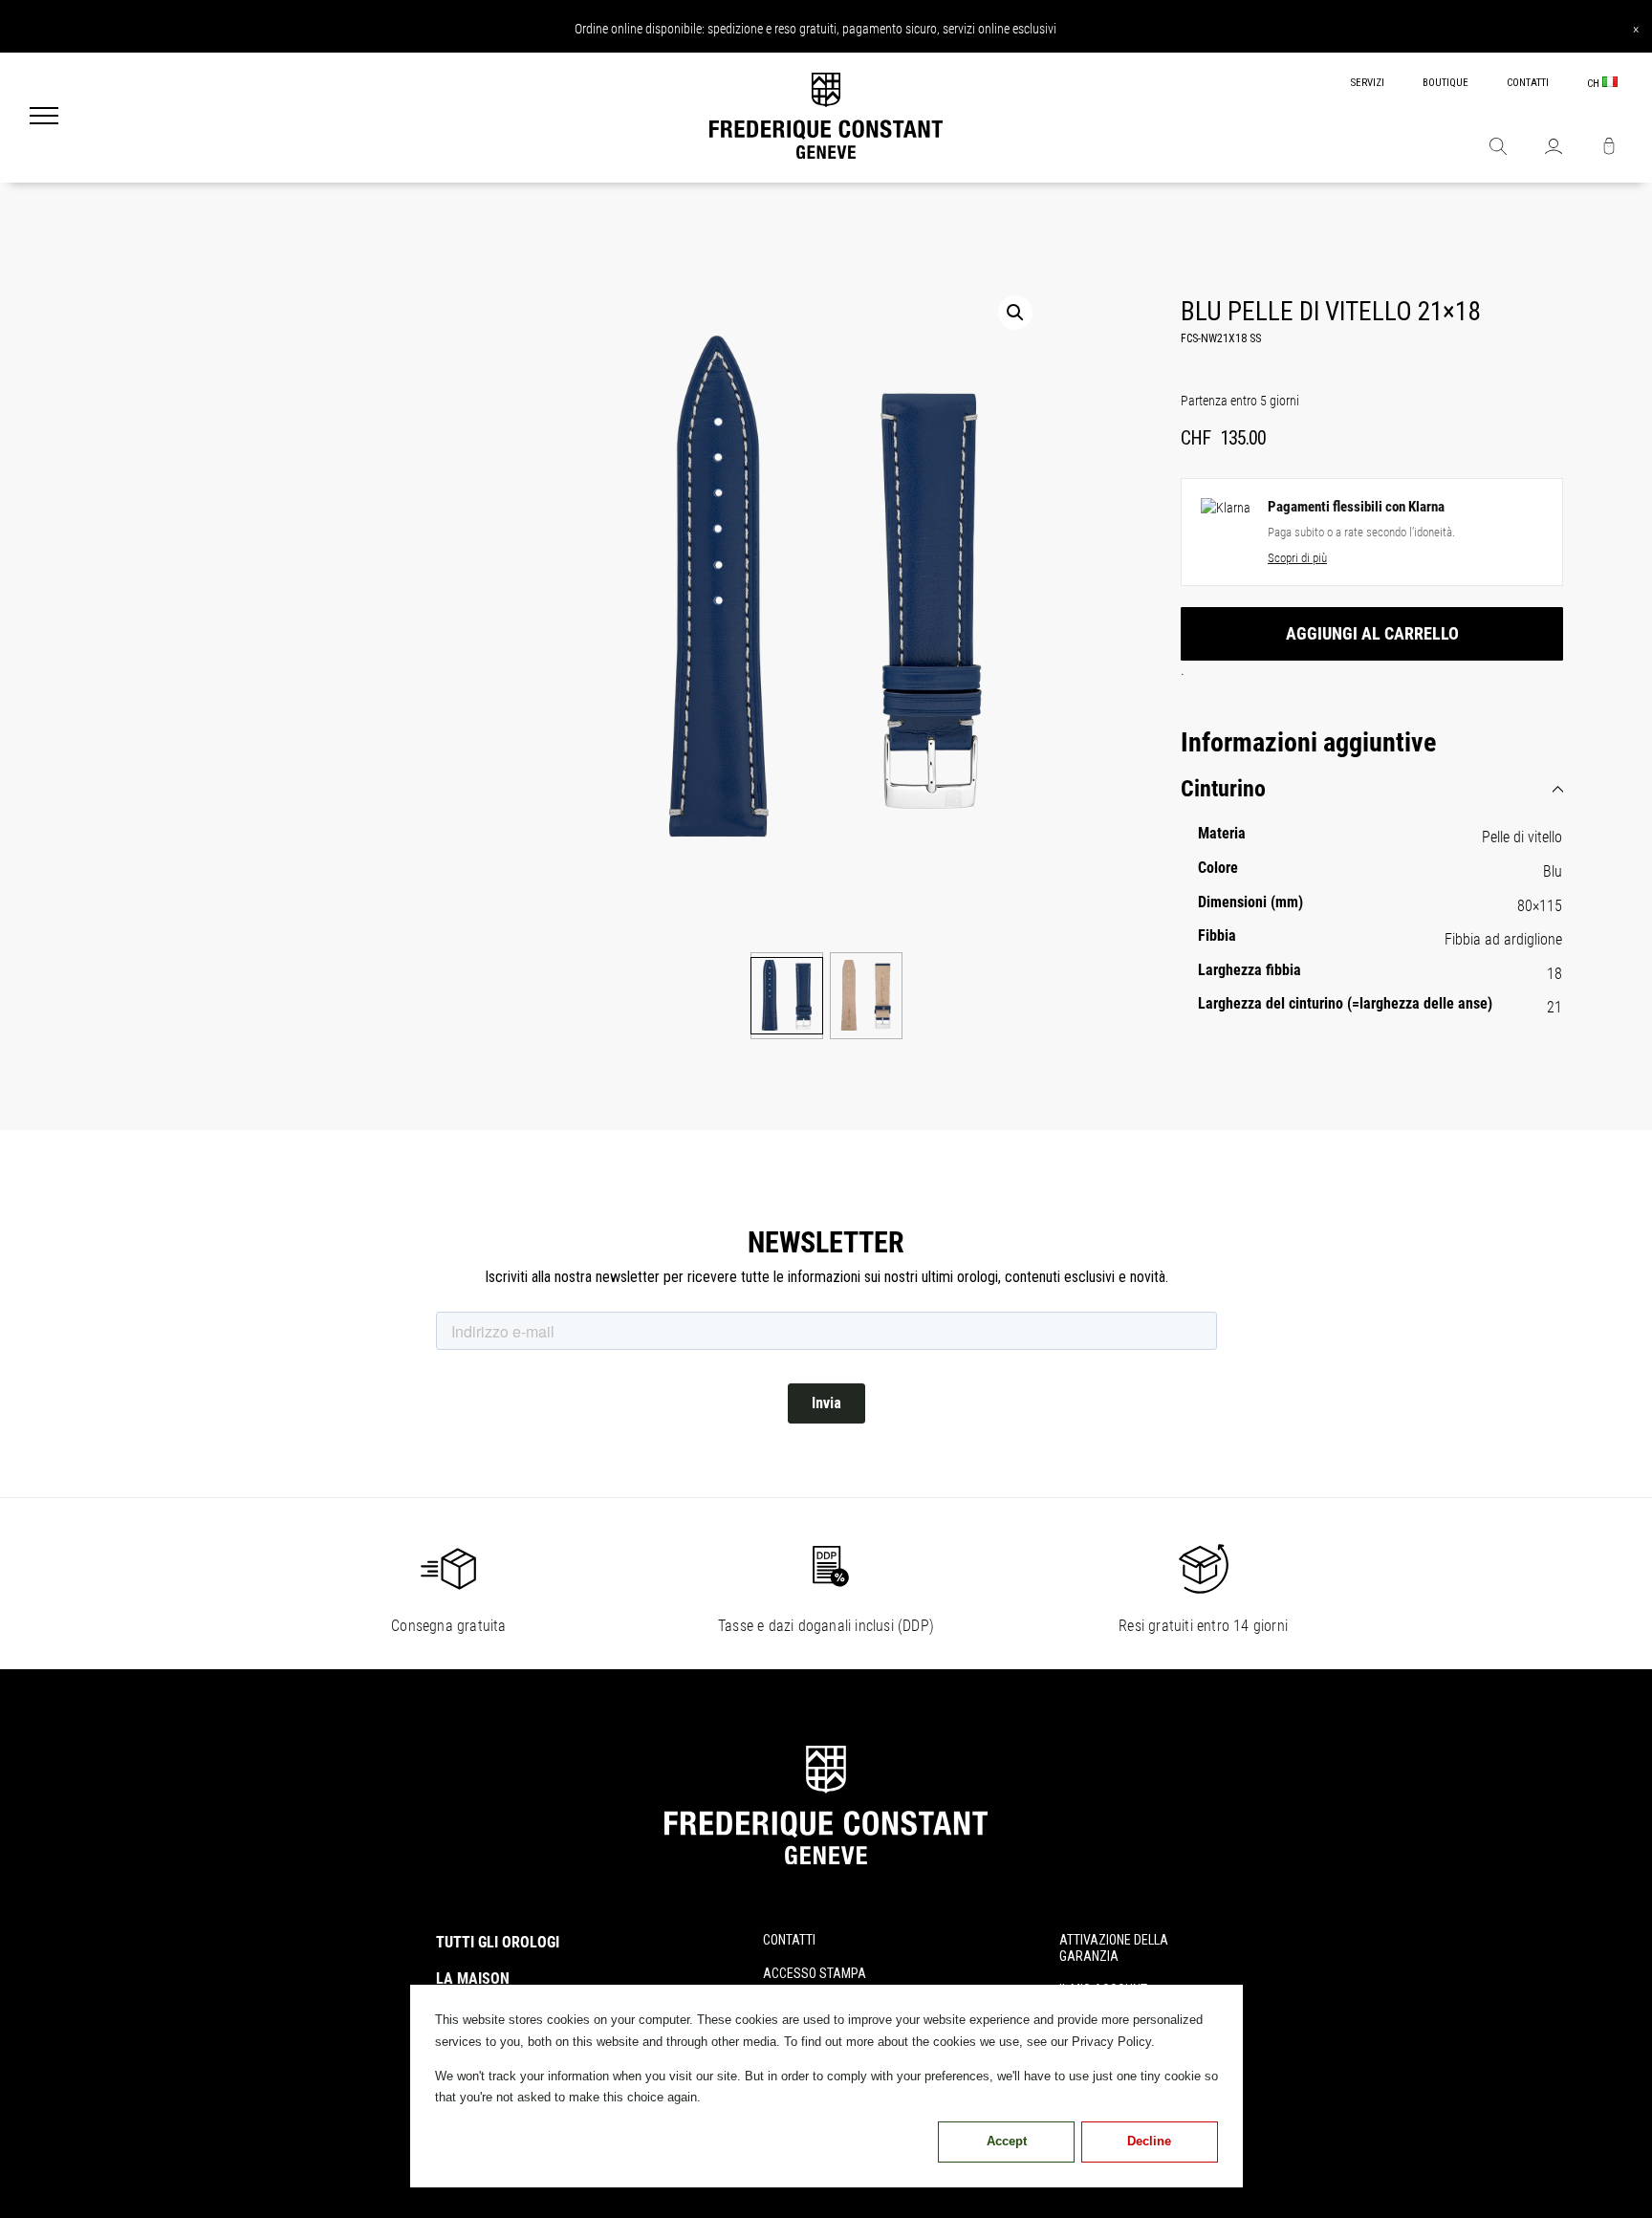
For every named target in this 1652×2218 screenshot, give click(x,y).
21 (1554, 1007)
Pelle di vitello (1522, 837)
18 (1554, 974)
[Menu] (44, 118)
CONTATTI (1528, 83)
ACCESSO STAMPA (815, 1973)
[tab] (1372, 789)
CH (1595, 84)
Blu (1553, 871)
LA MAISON (473, 1979)
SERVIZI (1368, 83)
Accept (1007, 2141)
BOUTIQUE (1445, 83)
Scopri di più (1297, 558)
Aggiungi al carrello (1372, 633)
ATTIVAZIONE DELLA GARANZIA (1114, 1948)
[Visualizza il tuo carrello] (1609, 148)
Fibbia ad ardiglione (1503, 939)
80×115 (1540, 906)
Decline (1149, 2141)
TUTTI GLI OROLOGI (498, 1942)
